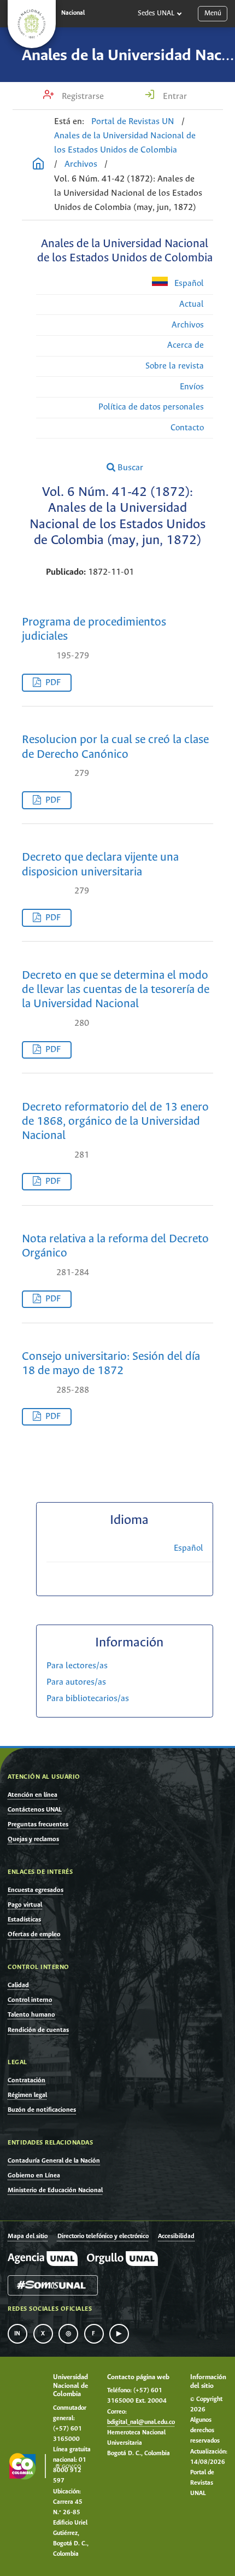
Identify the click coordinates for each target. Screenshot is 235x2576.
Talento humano (31, 2015)
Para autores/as (76, 1682)
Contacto (187, 428)
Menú (213, 13)
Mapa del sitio (28, 2236)
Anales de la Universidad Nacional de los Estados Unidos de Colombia (125, 143)
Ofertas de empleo (34, 1934)
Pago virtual (25, 1905)
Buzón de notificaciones (42, 2110)
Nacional (73, 13)
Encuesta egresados (36, 1890)
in (17, 2334)
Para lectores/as (77, 1666)
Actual (192, 304)
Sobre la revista (175, 366)
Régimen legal (27, 2095)
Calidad (18, 1985)
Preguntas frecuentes (38, 1824)
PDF (53, 683)
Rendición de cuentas (38, 2030)
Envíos (192, 387)
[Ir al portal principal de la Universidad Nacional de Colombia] (32, 24)
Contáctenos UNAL (35, 1810)
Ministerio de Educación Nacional (55, 2190)
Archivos (81, 164)
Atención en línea (33, 1795)
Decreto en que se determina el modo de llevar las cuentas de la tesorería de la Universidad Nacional (116, 990)
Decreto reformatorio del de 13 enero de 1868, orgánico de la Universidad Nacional (115, 1122)
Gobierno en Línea (34, 2175)
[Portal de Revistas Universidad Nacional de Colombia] (38, 165)
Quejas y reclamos (33, 1839)
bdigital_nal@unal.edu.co (141, 2422)
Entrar (174, 97)
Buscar (129, 468)
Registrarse (82, 97)
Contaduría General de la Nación (54, 2161)
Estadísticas (24, 1920)
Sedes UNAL (156, 13)
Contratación (27, 2080)
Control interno (30, 2000)
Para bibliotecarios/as (88, 1699)
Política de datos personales (151, 407)
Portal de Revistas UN (133, 122)
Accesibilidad (176, 2236)
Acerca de (186, 345)
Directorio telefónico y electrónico (103, 2236)
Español (188, 284)
